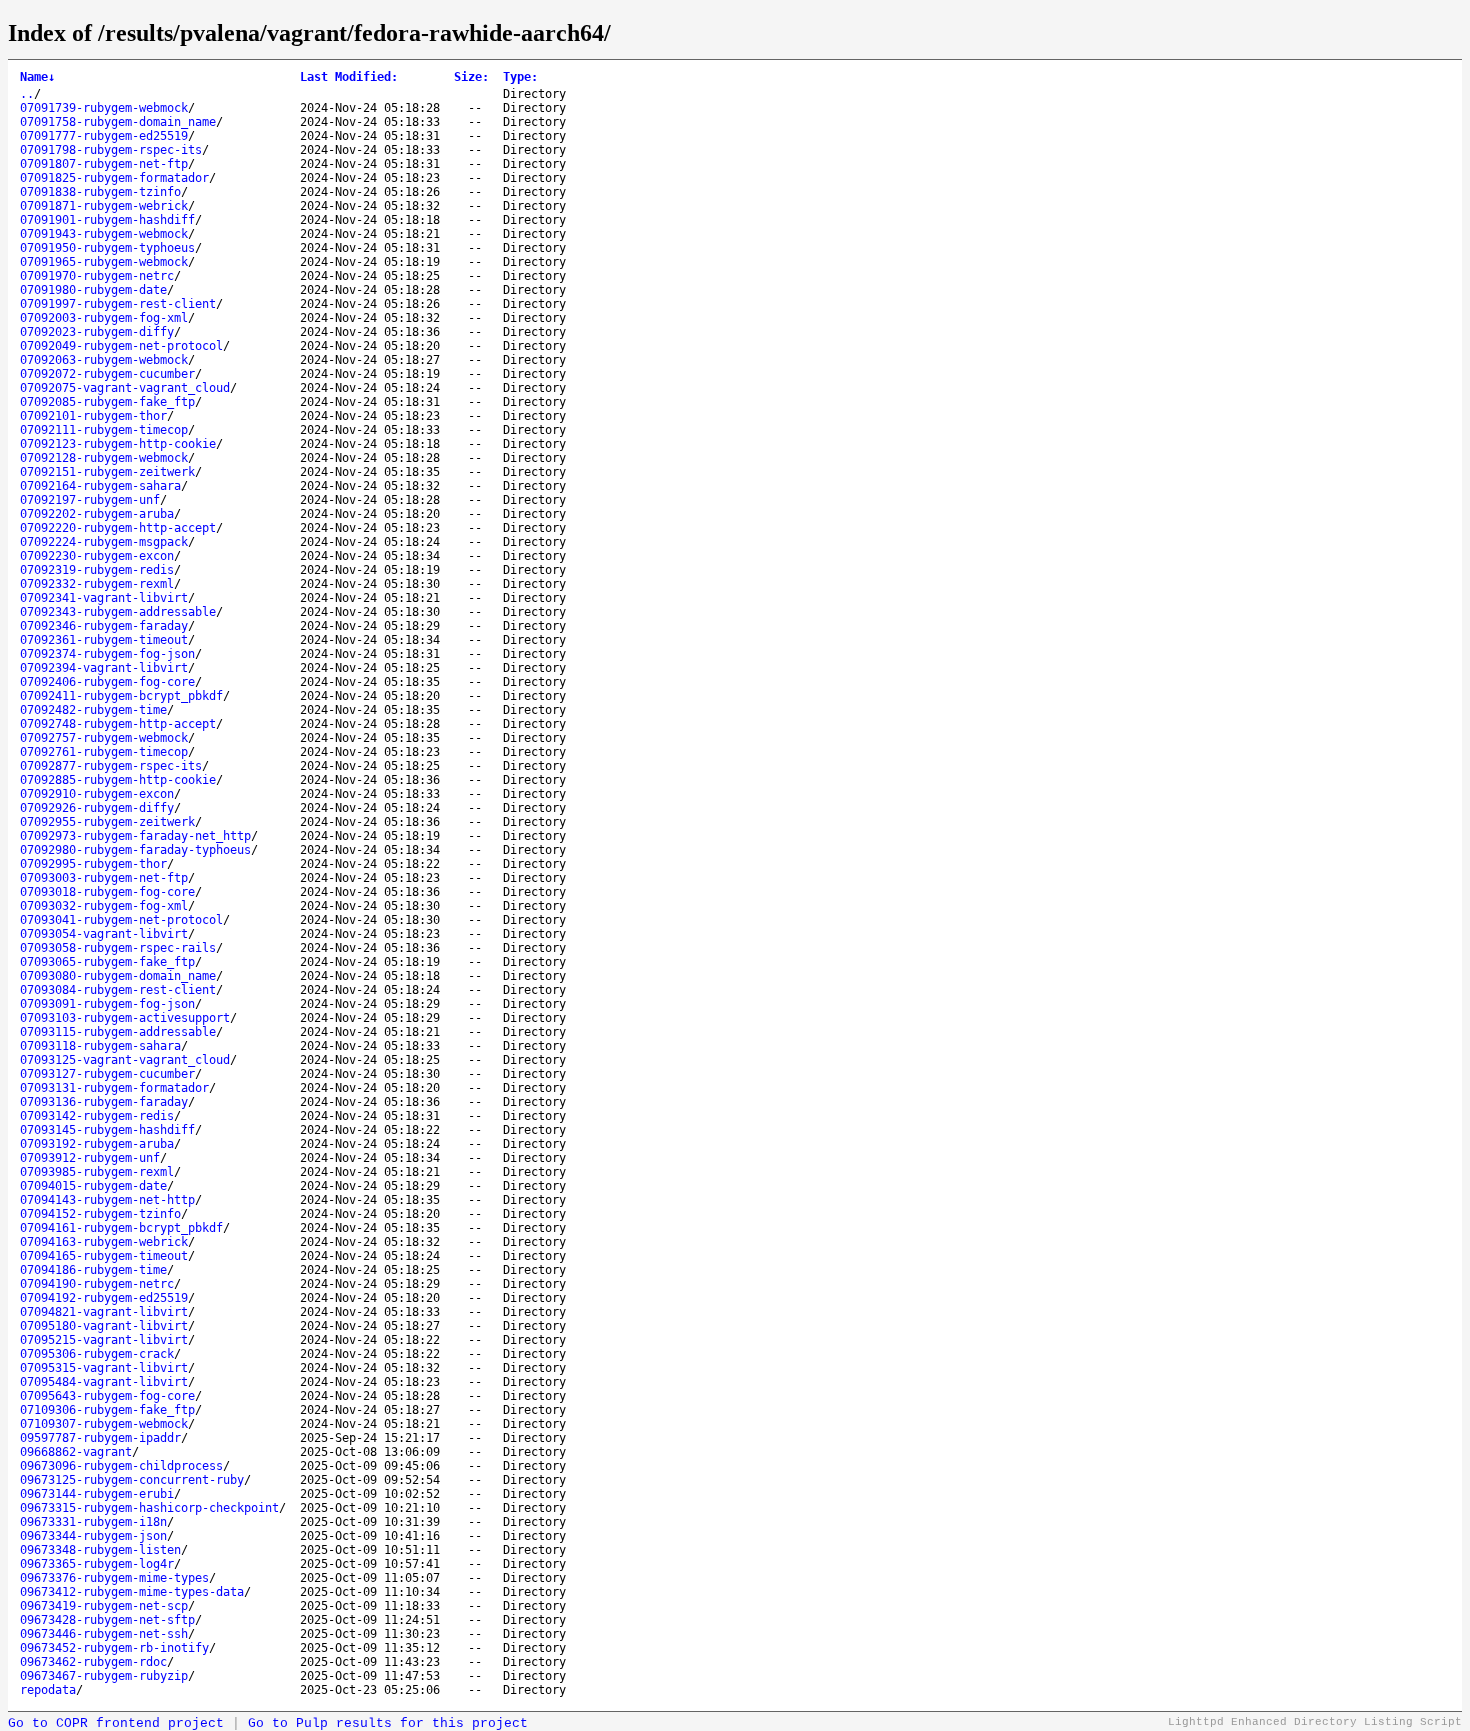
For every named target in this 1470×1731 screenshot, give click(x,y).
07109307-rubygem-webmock (104, 1424)
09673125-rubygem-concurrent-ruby (132, 1480)
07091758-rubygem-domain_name (118, 122)
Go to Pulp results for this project (388, 1723)
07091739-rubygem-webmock (104, 108)
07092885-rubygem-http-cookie (118, 780)
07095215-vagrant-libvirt (104, 1340)
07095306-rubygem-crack (97, 1354)
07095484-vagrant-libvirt (104, 1382)
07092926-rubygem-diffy (97, 808)
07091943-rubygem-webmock (104, 234)
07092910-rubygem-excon (97, 794)
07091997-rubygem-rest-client (118, 304)
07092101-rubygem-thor (93, 416)
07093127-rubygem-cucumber (107, 1074)
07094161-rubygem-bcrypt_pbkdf (121, 1228)
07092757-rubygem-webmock (104, 738)
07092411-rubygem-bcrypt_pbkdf (121, 696)
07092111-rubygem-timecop (104, 430)
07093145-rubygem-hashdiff (107, 1130)
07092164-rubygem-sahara (100, 486)
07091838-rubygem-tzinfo (100, 192)
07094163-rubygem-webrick (104, 1242)
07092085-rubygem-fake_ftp (107, 402)
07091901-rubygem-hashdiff (107, 220)
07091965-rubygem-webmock (104, 262)
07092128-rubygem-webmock (104, 458)
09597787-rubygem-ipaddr (100, 1438)
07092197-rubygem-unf (90, 500)
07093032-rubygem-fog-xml (104, 906)
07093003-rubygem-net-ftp (104, 878)
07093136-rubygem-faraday (104, 1102)
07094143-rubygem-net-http (107, 1200)
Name (37, 77)
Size (471, 77)
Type (520, 77)
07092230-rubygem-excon (97, 556)
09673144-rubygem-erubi (97, 1494)
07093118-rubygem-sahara (100, 1046)
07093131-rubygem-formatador (114, 1088)
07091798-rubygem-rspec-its (111, 150)
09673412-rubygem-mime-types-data (132, 1592)
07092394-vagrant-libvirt (104, 668)
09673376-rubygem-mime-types (114, 1578)
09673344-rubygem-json (93, 1536)
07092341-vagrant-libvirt (104, 598)
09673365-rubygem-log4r (97, 1564)
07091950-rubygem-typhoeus (107, 248)
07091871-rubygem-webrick (104, 206)
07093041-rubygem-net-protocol (121, 920)
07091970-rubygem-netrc (97, 276)
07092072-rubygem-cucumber (107, 374)
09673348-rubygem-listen (100, 1550)
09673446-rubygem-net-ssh (104, 1634)
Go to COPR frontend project (116, 1723)
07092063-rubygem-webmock (104, 360)
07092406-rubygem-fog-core (107, 682)
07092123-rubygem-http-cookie (118, 444)
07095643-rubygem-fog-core (107, 1396)
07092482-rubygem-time (93, 710)
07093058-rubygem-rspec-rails (118, 948)
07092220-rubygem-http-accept (118, 528)
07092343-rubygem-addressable (118, 612)
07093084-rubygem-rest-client (118, 990)
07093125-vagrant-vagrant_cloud (125, 1060)
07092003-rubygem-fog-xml (104, 318)
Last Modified (349, 77)
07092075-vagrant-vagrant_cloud (125, 388)
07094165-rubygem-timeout (104, 1256)
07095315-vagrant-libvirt (104, 1368)
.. (27, 94)
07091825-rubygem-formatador (114, 178)
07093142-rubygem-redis (97, 1116)
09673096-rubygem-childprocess (121, 1466)
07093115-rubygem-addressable (118, 1032)
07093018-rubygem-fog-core (107, 892)
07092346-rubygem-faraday (104, 626)
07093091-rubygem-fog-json (107, 1004)
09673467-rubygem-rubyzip (104, 1676)
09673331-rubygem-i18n (93, 1522)
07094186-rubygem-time (93, 1270)
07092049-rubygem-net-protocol (121, 346)
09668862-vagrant (76, 1452)
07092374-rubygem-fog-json (107, 654)
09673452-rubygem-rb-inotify (114, 1648)
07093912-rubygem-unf (90, 1158)
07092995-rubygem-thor (93, 864)
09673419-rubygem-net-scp (104, 1606)
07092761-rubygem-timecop (104, 752)
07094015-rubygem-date (93, 1186)
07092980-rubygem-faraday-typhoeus (135, 850)
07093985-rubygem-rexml (97, 1172)
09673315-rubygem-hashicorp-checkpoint (149, 1508)
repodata (48, 1690)
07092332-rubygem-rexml (97, 584)
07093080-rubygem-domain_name (118, 976)
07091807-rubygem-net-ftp (104, 164)
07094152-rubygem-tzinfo (100, 1214)
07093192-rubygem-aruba (97, 1144)
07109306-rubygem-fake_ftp (107, 1410)
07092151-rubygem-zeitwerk (107, 472)
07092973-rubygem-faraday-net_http (135, 836)
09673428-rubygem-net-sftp (107, 1620)
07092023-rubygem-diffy (97, 332)
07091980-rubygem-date (93, 290)
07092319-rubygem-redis (97, 570)
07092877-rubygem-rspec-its (111, 766)
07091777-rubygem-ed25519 (104, 136)
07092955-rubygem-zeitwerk (107, 822)
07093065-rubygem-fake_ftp (107, 962)
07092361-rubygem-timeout (104, 640)
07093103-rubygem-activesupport (125, 1018)
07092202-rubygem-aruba (97, 514)
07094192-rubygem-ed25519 (104, 1298)
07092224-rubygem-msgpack (104, 542)
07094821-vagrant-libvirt (104, 1312)
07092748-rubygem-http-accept (118, 724)
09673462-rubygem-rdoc (93, 1662)
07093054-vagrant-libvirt (104, 934)
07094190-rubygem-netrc (97, 1284)
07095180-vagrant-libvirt (104, 1326)
